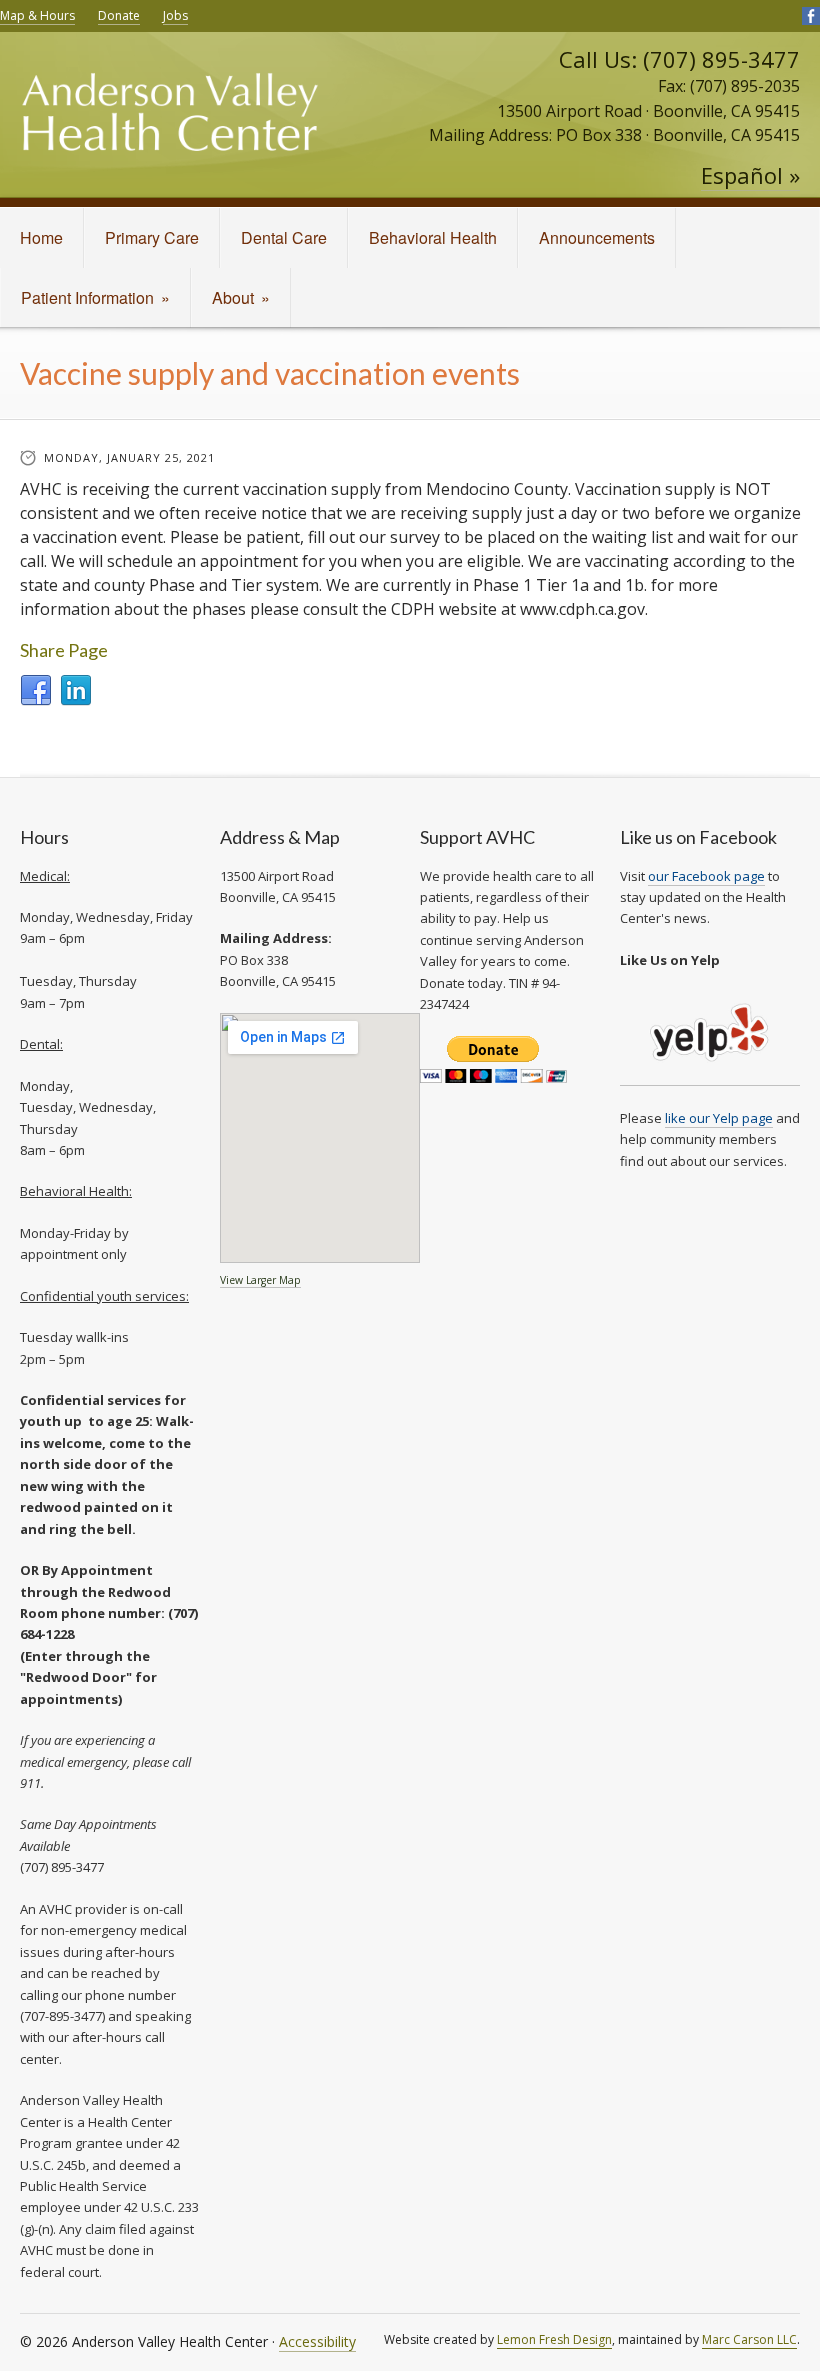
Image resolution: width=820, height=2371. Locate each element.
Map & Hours (37, 15)
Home (41, 237)
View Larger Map (260, 1280)
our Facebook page (706, 876)
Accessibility (317, 2341)
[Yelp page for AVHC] (710, 1076)
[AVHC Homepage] (170, 125)
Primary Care (152, 237)
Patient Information (95, 297)
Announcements (597, 237)
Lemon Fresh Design (554, 2339)
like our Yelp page (719, 1118)
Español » (750, 175)
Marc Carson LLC (749, 2339)
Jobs (175, 15)
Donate (119, 15)
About (241, 297)
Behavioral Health (433, 237)
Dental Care (284, 237)
